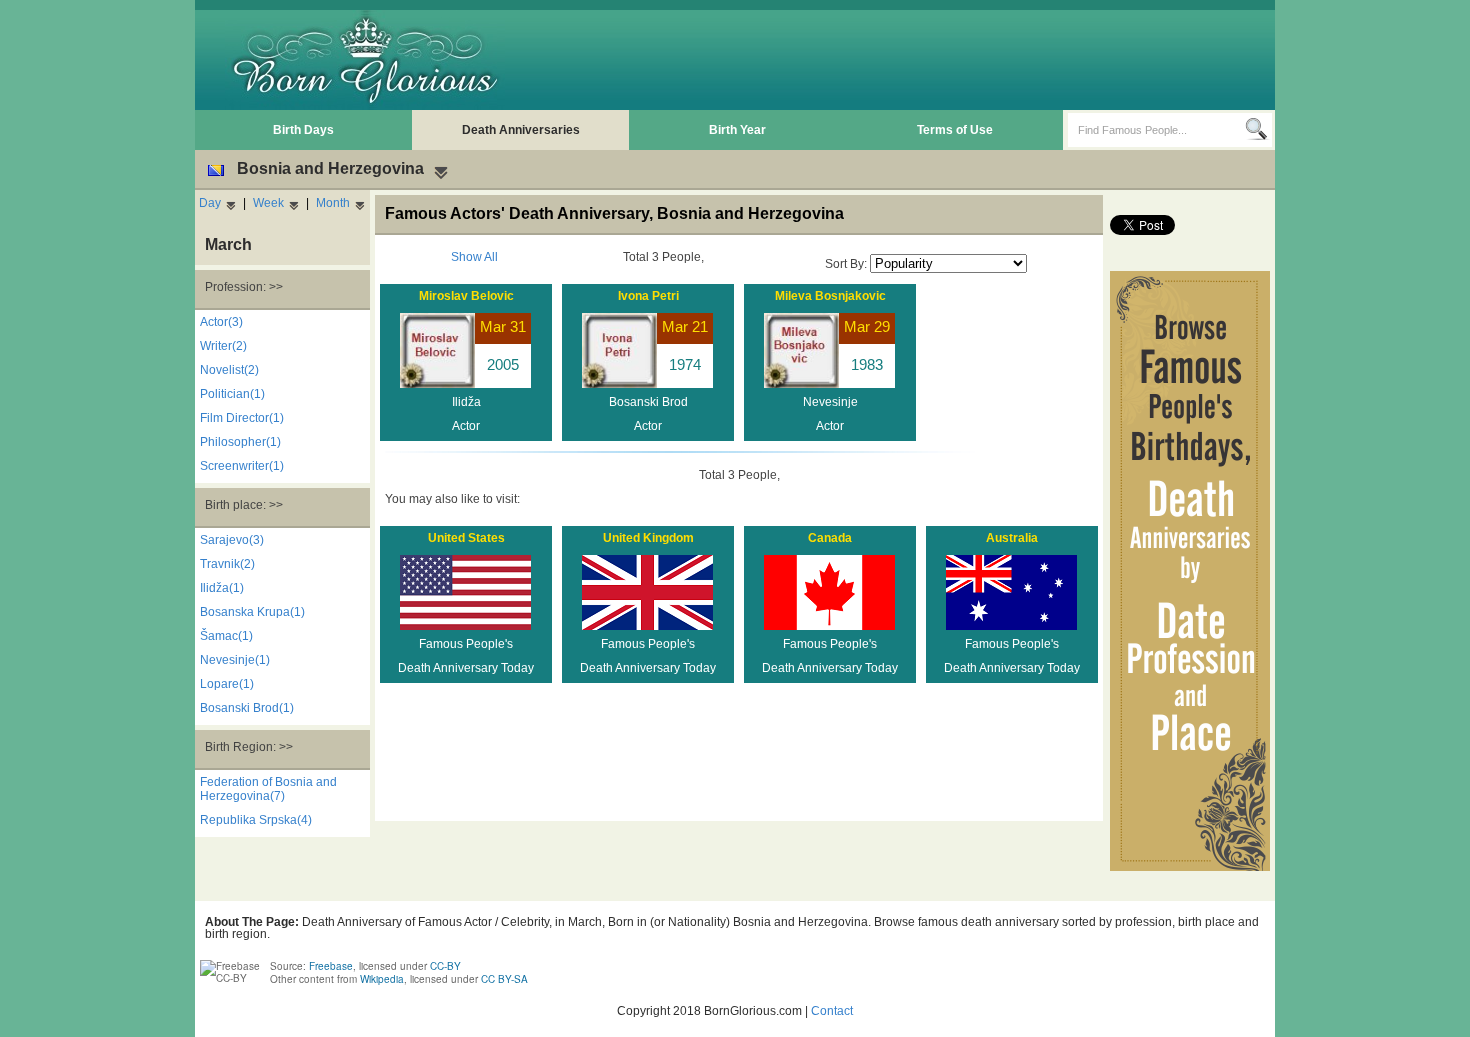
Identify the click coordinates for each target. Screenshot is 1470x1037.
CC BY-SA (504, 979)
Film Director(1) (242, 418)
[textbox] (1156, 130)
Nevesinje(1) (235, 660)
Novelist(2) (229, 370)
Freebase (331, 966)
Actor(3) (221, 322)
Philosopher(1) (240, 442)
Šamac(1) (226, 636)
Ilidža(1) (222, 588)
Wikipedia (382, 979)
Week (268, 203)
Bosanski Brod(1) (247, 708)
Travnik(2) (227, 564)
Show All (474, 257)
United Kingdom (648, 538)
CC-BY (445, 966)
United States (466, 538)
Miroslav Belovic (466, 296)
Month (333, 203)
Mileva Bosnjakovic (830, 296)
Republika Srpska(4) (256, 820)
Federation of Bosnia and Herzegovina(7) (268, 789)
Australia (1012, 538)
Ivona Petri (648, 296)
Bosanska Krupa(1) (252, 612)
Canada (830, 538)
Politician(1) (232, 394)
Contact (832, 1011)
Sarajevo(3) (232, 540)
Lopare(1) (227, 684)
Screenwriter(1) (242, 466)
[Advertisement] (906, 60)
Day (210, 203)
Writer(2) (223, 346)
